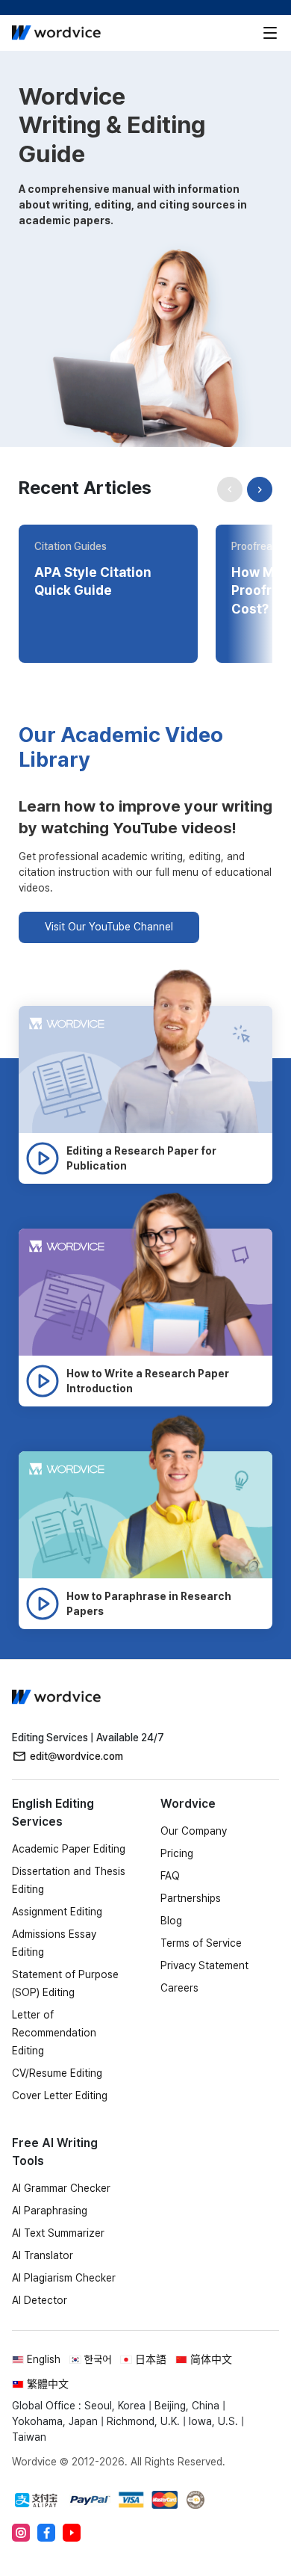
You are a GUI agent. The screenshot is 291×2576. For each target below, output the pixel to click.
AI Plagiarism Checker (64, 2278)
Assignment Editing (57, 1912)
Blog (171, 1921)
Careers (179, 1988)
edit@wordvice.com (76, 1756)
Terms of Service (201, 1943)
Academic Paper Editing (69, 1849)
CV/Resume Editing (57, 2073)
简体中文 (211, 2359)
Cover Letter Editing (60, 2095)
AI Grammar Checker (61, 2188)
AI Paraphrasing (50, 2211)
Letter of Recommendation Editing (54, 2033)
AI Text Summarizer (58, 2233)
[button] (260, 489)
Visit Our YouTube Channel (109, 927)
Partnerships (191, 1898)
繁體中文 (48, 2384)
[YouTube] (72, 2533)
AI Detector (40, 2300)
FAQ (170, 1876)
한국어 (98, 2359)
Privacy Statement (204, 1965)
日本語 (151, 2359)
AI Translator (43, 2255)
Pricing (177, 1853)
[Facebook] (46, 2533)
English (44, 2359)
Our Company (194, 1831)
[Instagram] (21, 2533)
